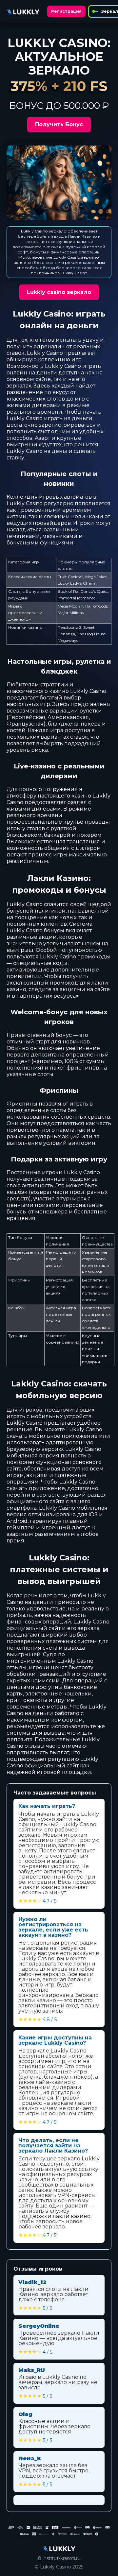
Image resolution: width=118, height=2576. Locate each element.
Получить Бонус (59, 124)
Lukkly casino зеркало (59, 292)
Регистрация (66, 11)
